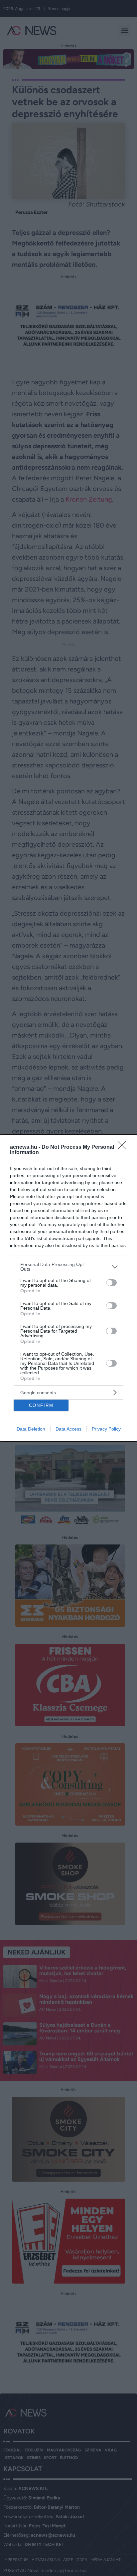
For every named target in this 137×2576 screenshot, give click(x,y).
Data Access (68, 1429)
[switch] (111, 1283)
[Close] (124, 1147)
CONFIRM (41, 1405)
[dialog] (68, 1288)
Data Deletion (31, 1429)
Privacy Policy (106, 1429)
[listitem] (68, 1267)
